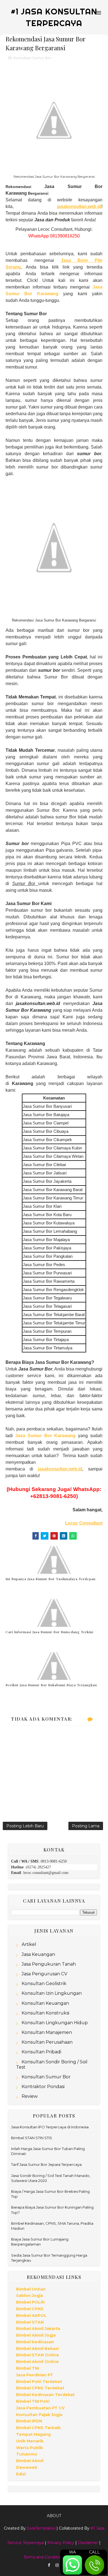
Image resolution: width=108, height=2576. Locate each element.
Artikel (29, 1944)
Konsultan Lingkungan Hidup (55, 2023)
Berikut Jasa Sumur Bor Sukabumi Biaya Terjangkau (51, 1685)
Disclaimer (88, 2543)
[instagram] (57, 2565)
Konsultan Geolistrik (44, 1984)
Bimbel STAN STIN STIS (32, 2138)
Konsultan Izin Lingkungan (52, 1993)
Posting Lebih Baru (25, 1826)
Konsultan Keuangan (45, 2003)
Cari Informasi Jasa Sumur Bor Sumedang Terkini (49, 1632)
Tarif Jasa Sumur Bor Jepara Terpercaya (46, 2164)
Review (30, 2096)
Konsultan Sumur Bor (33, 58)
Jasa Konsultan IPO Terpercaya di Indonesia (50, 2127)
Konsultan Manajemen (47, 2032)
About (54, 2516)
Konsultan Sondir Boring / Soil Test (52, 2064)
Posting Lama (86, 1826)
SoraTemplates (41, 2528)
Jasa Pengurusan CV (44, 1974)
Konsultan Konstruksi (45, 2013)
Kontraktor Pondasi (43, 2087)
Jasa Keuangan (38, 1954)
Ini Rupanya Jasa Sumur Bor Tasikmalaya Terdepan (51, 1579)
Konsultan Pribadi (41, 2052)
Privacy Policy (61, 2543)
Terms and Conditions (44, 2557)
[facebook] (49, 2565)
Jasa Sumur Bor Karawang (46, 1436)
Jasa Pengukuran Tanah (49, 1964)
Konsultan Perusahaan (47, 2042)
